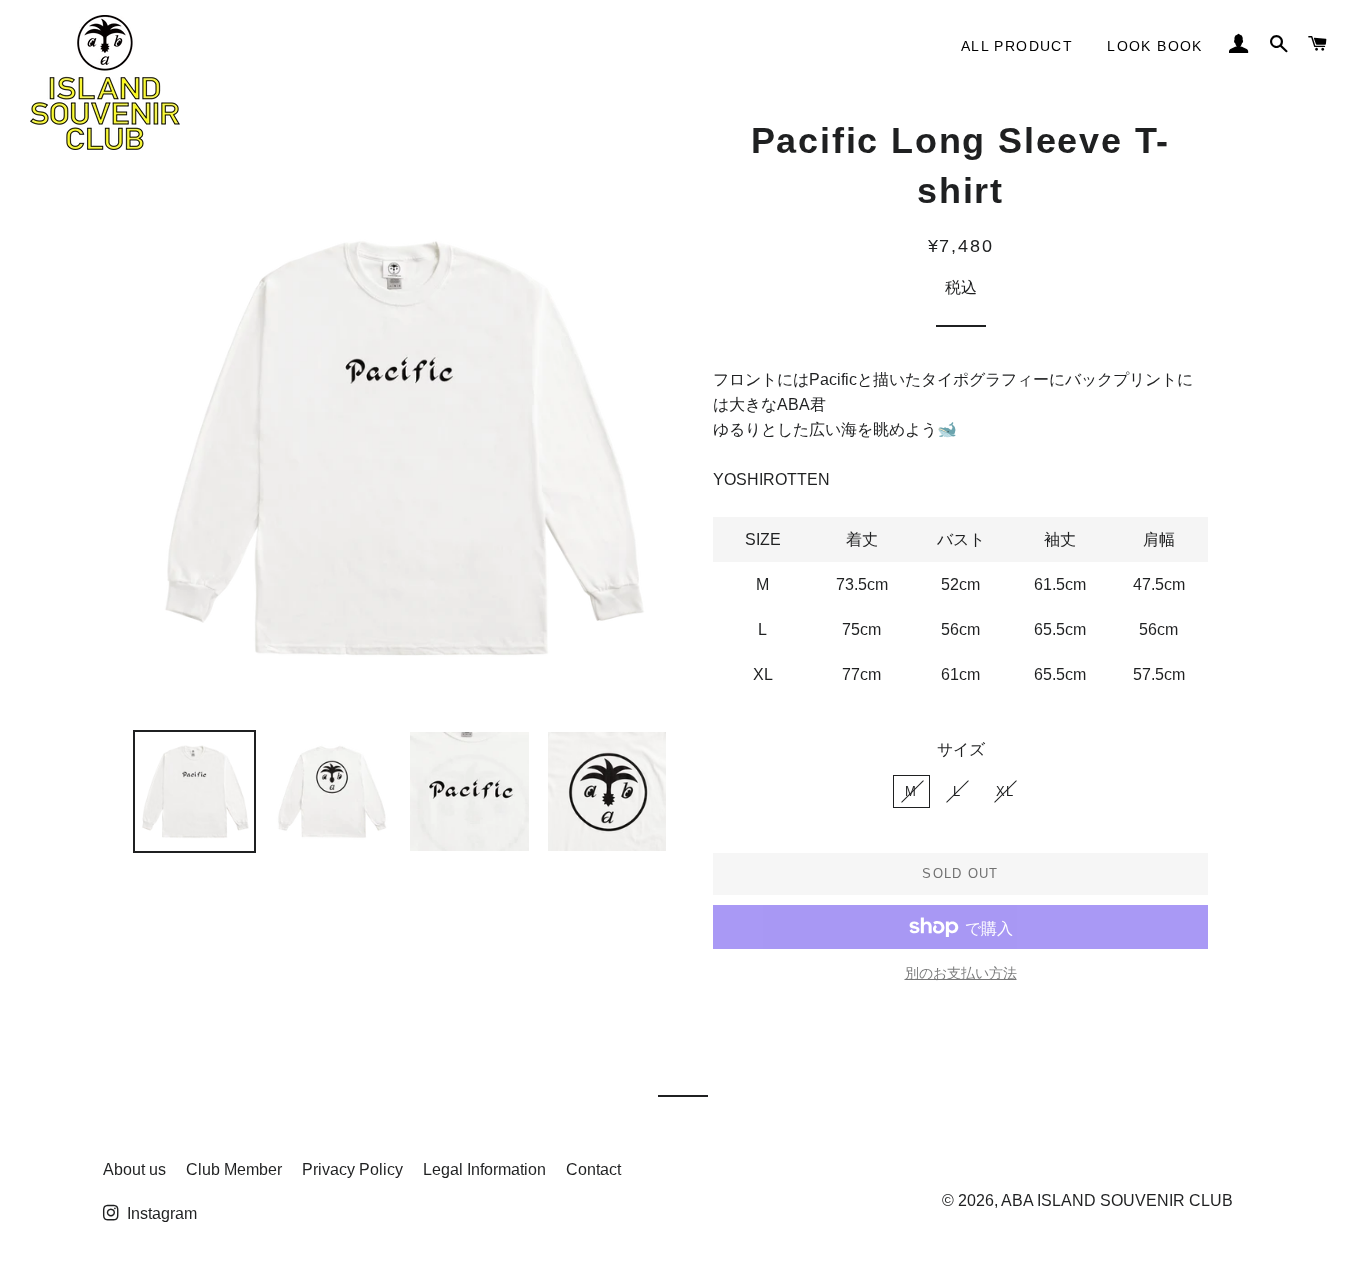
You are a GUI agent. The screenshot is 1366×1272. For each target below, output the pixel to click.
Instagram (160, 1213)
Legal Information (484, 1169)
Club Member (234, 1169)
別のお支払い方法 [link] (961, 973)
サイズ (961, 749)
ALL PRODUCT (1017, 46)
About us (134, 1169)
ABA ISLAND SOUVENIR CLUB (1117, 1199)
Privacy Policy (352, 1169)
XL (1005, 791)
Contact (593, 1169)
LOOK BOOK (1155, 46)
